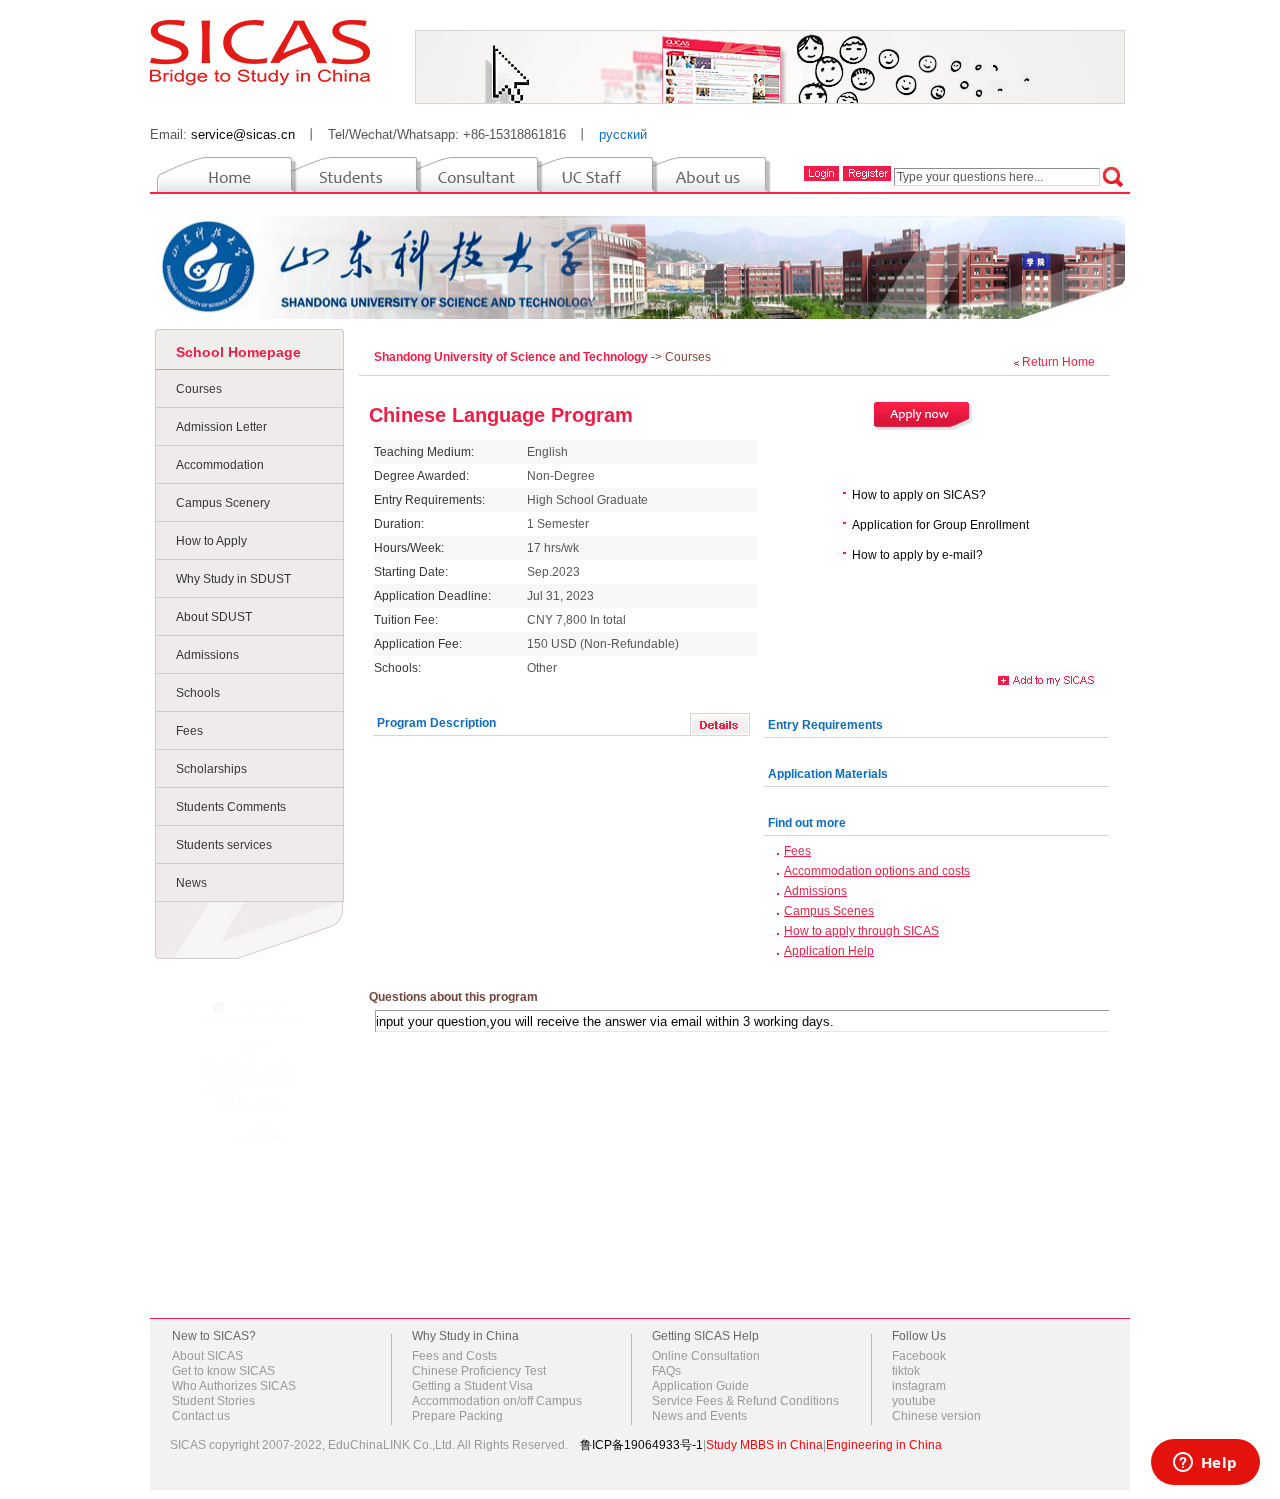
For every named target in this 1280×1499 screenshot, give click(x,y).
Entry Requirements (825, 725)
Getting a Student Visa (472, 1386)
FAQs (666, 1371)
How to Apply (211, 541)
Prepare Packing (457, 1416)
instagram (919, 1386)
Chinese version (936, 1416)
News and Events (699, 1416)
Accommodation (220, 465)
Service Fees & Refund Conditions (745, 1401)
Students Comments (231, 807)
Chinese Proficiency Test (479, 1371)
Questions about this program (453, 997)
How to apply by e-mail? (917, 555)
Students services (224, 845)
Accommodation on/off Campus (497, 1401)
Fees (189, 731)
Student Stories (213, 1401)
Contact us (201, 1416)
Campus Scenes (829, 911)
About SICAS (207, 1356)
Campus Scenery (223, 503)
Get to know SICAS (223, 1371)
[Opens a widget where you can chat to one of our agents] (1205, 1464)
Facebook (919, 1356)
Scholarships (211, 769)
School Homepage (238, 352)
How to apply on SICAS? (919, 495)
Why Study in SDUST (233, 579)
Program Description (436, 723)
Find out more (807, 823)
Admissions (207, 655)
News (191, 883)
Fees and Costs (454, 1356)
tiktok (906, 1371)
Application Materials (828, 774)
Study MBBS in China (764, 1445)
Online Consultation (706, 1356)
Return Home (1058, 362)
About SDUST (214, 617)
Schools (198, 693)
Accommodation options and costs (877, 871)
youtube (914, 1401)
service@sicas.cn (243, 134)
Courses (199, 389)
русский (623, 134)
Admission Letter (221, 427)
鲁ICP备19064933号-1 (641, 1445)
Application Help (829, 951)
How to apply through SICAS (861, 931)
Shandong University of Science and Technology (512, 357)
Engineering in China (884, 1445)
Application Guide (700, 1386)
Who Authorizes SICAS (234, 1386)
